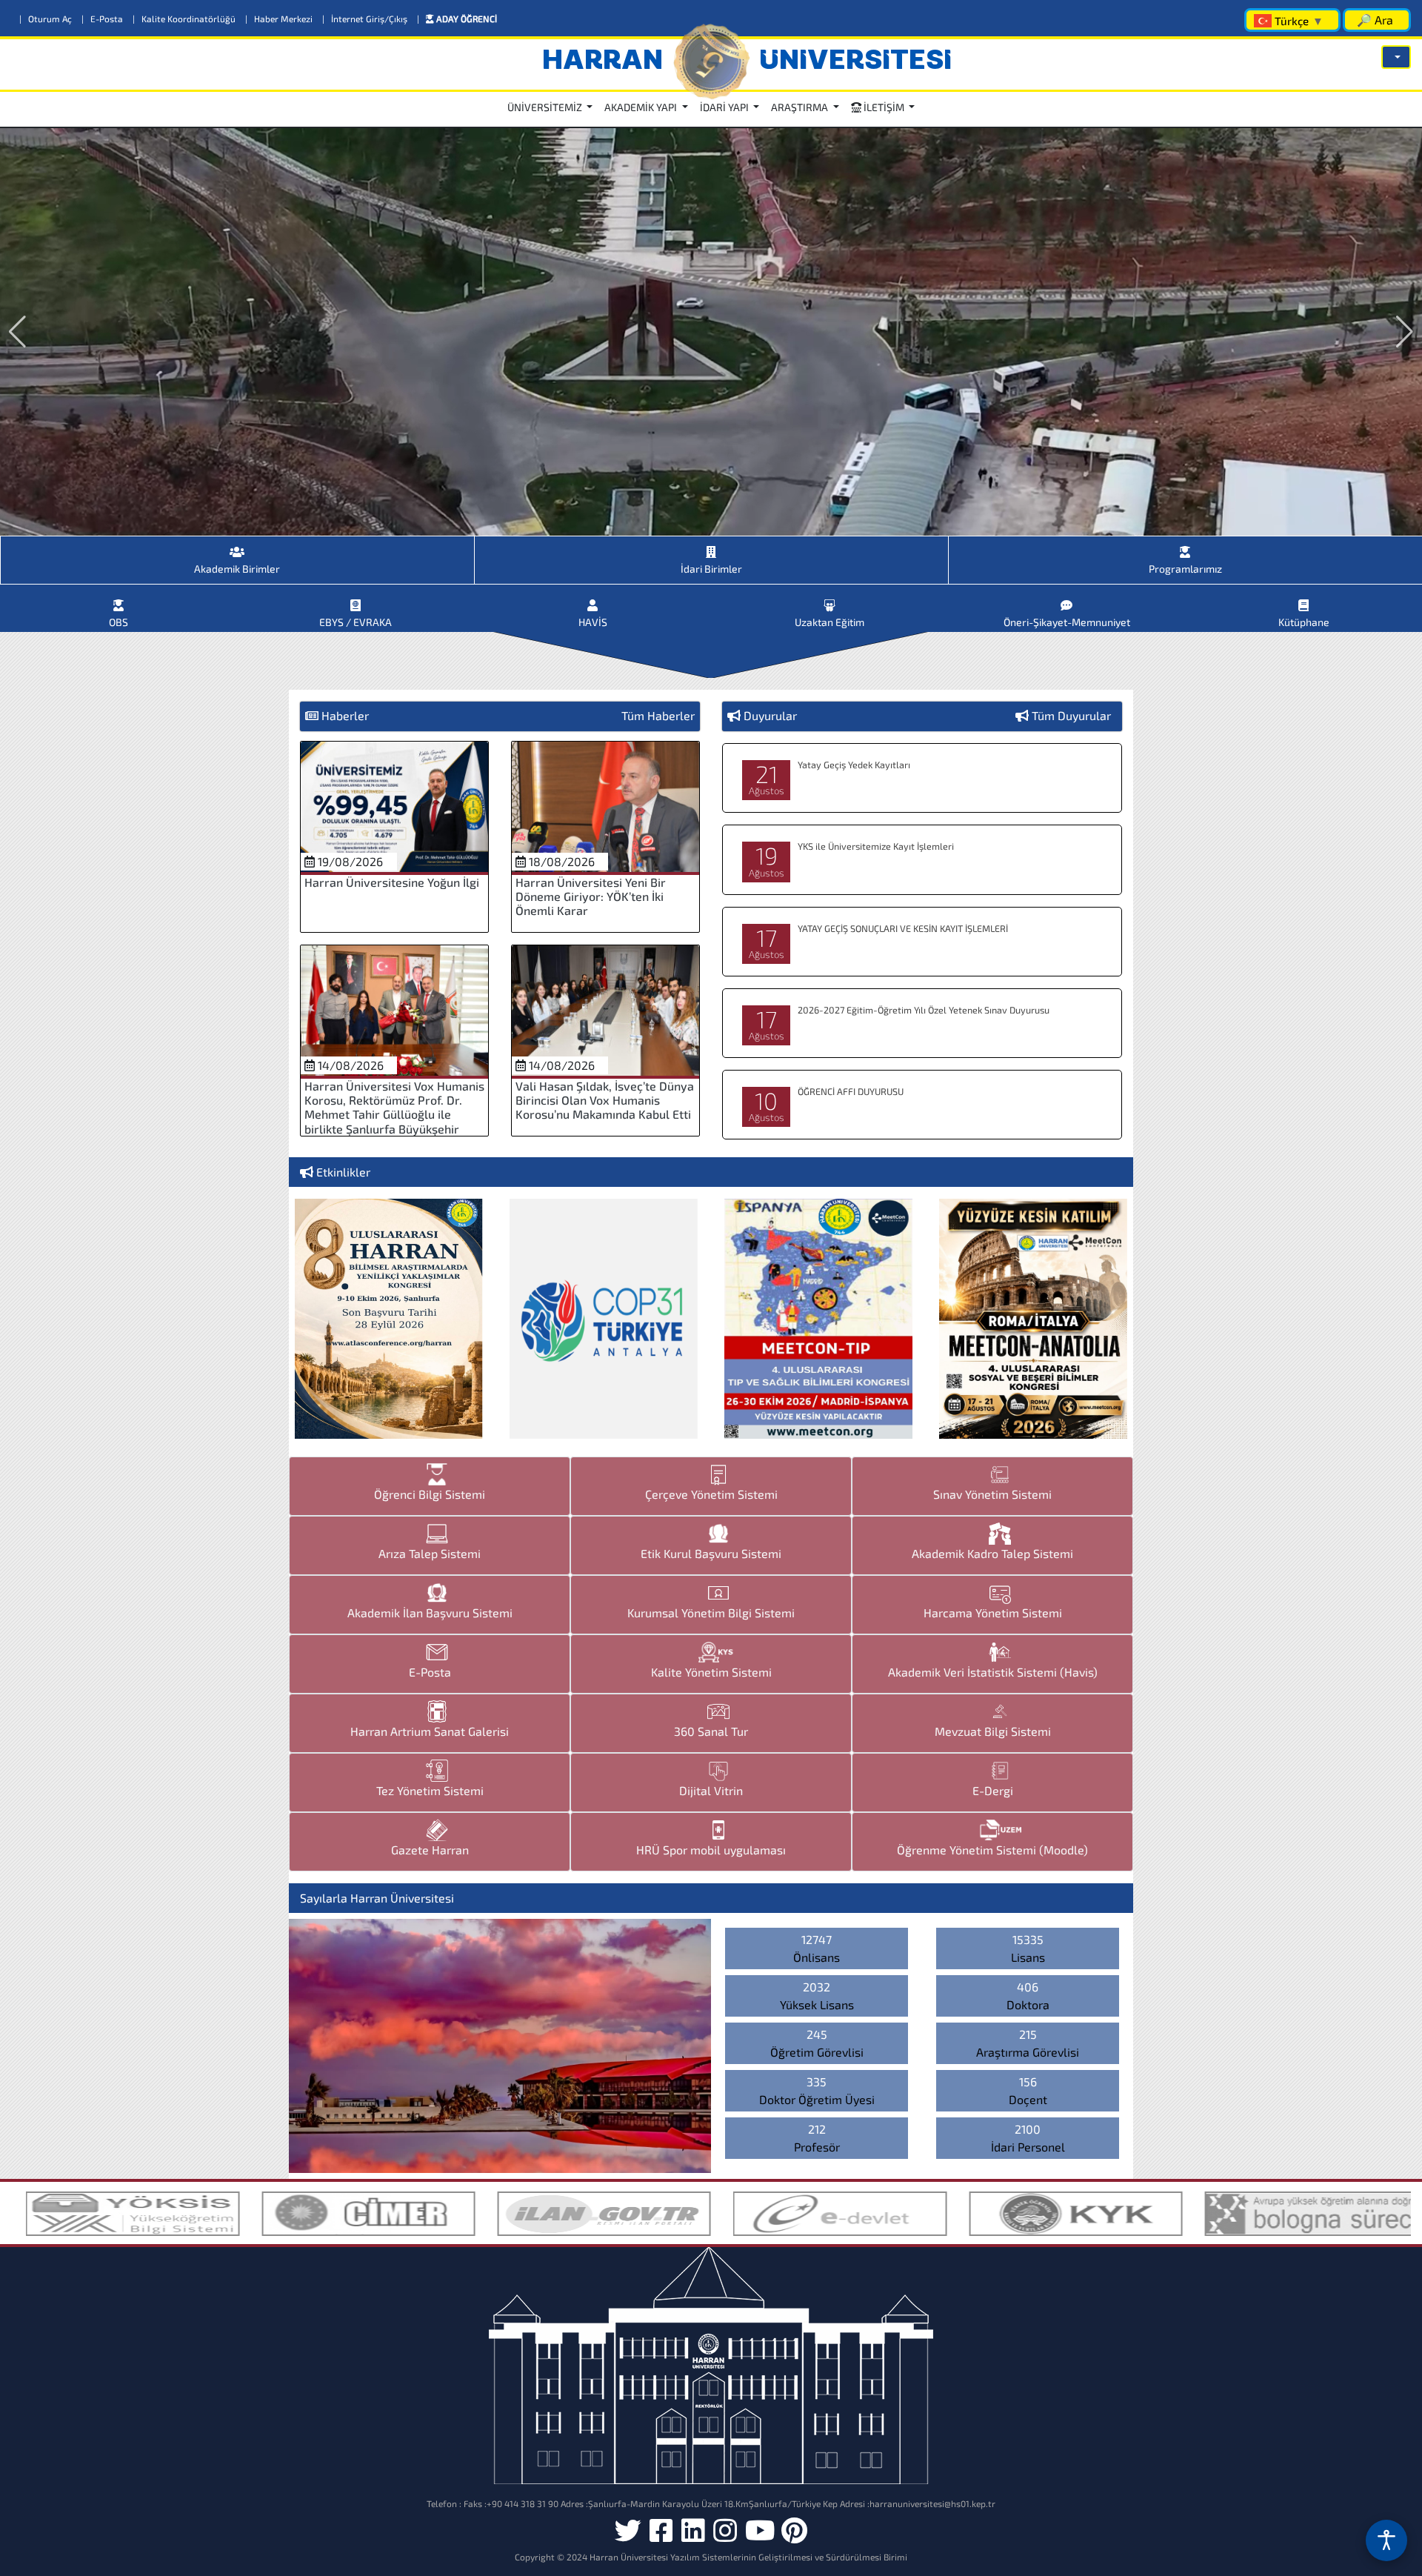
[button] (1396, 57)
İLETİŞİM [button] (884, 107)
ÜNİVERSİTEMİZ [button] (546, 107)
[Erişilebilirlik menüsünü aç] (1386, 2540)
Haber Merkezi (280, 19)
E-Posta (103, 19)
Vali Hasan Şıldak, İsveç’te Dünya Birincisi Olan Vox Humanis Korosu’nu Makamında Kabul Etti (605, 1100)
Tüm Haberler (658, 715)
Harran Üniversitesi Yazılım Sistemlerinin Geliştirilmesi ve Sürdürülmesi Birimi (748, 2557)
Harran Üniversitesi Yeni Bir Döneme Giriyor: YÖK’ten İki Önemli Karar (591, 896)
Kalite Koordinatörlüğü (185, 19)
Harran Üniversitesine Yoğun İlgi (392, 882)
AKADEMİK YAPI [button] (642, 107)
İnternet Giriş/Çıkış (366, 19)
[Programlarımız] (1185, 546)
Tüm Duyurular (1071, 715)
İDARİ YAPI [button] (725, 107)
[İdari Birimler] (711, 546)
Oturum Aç (47, 19)
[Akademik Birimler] (237, 546)
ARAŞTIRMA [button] (801, 107)
